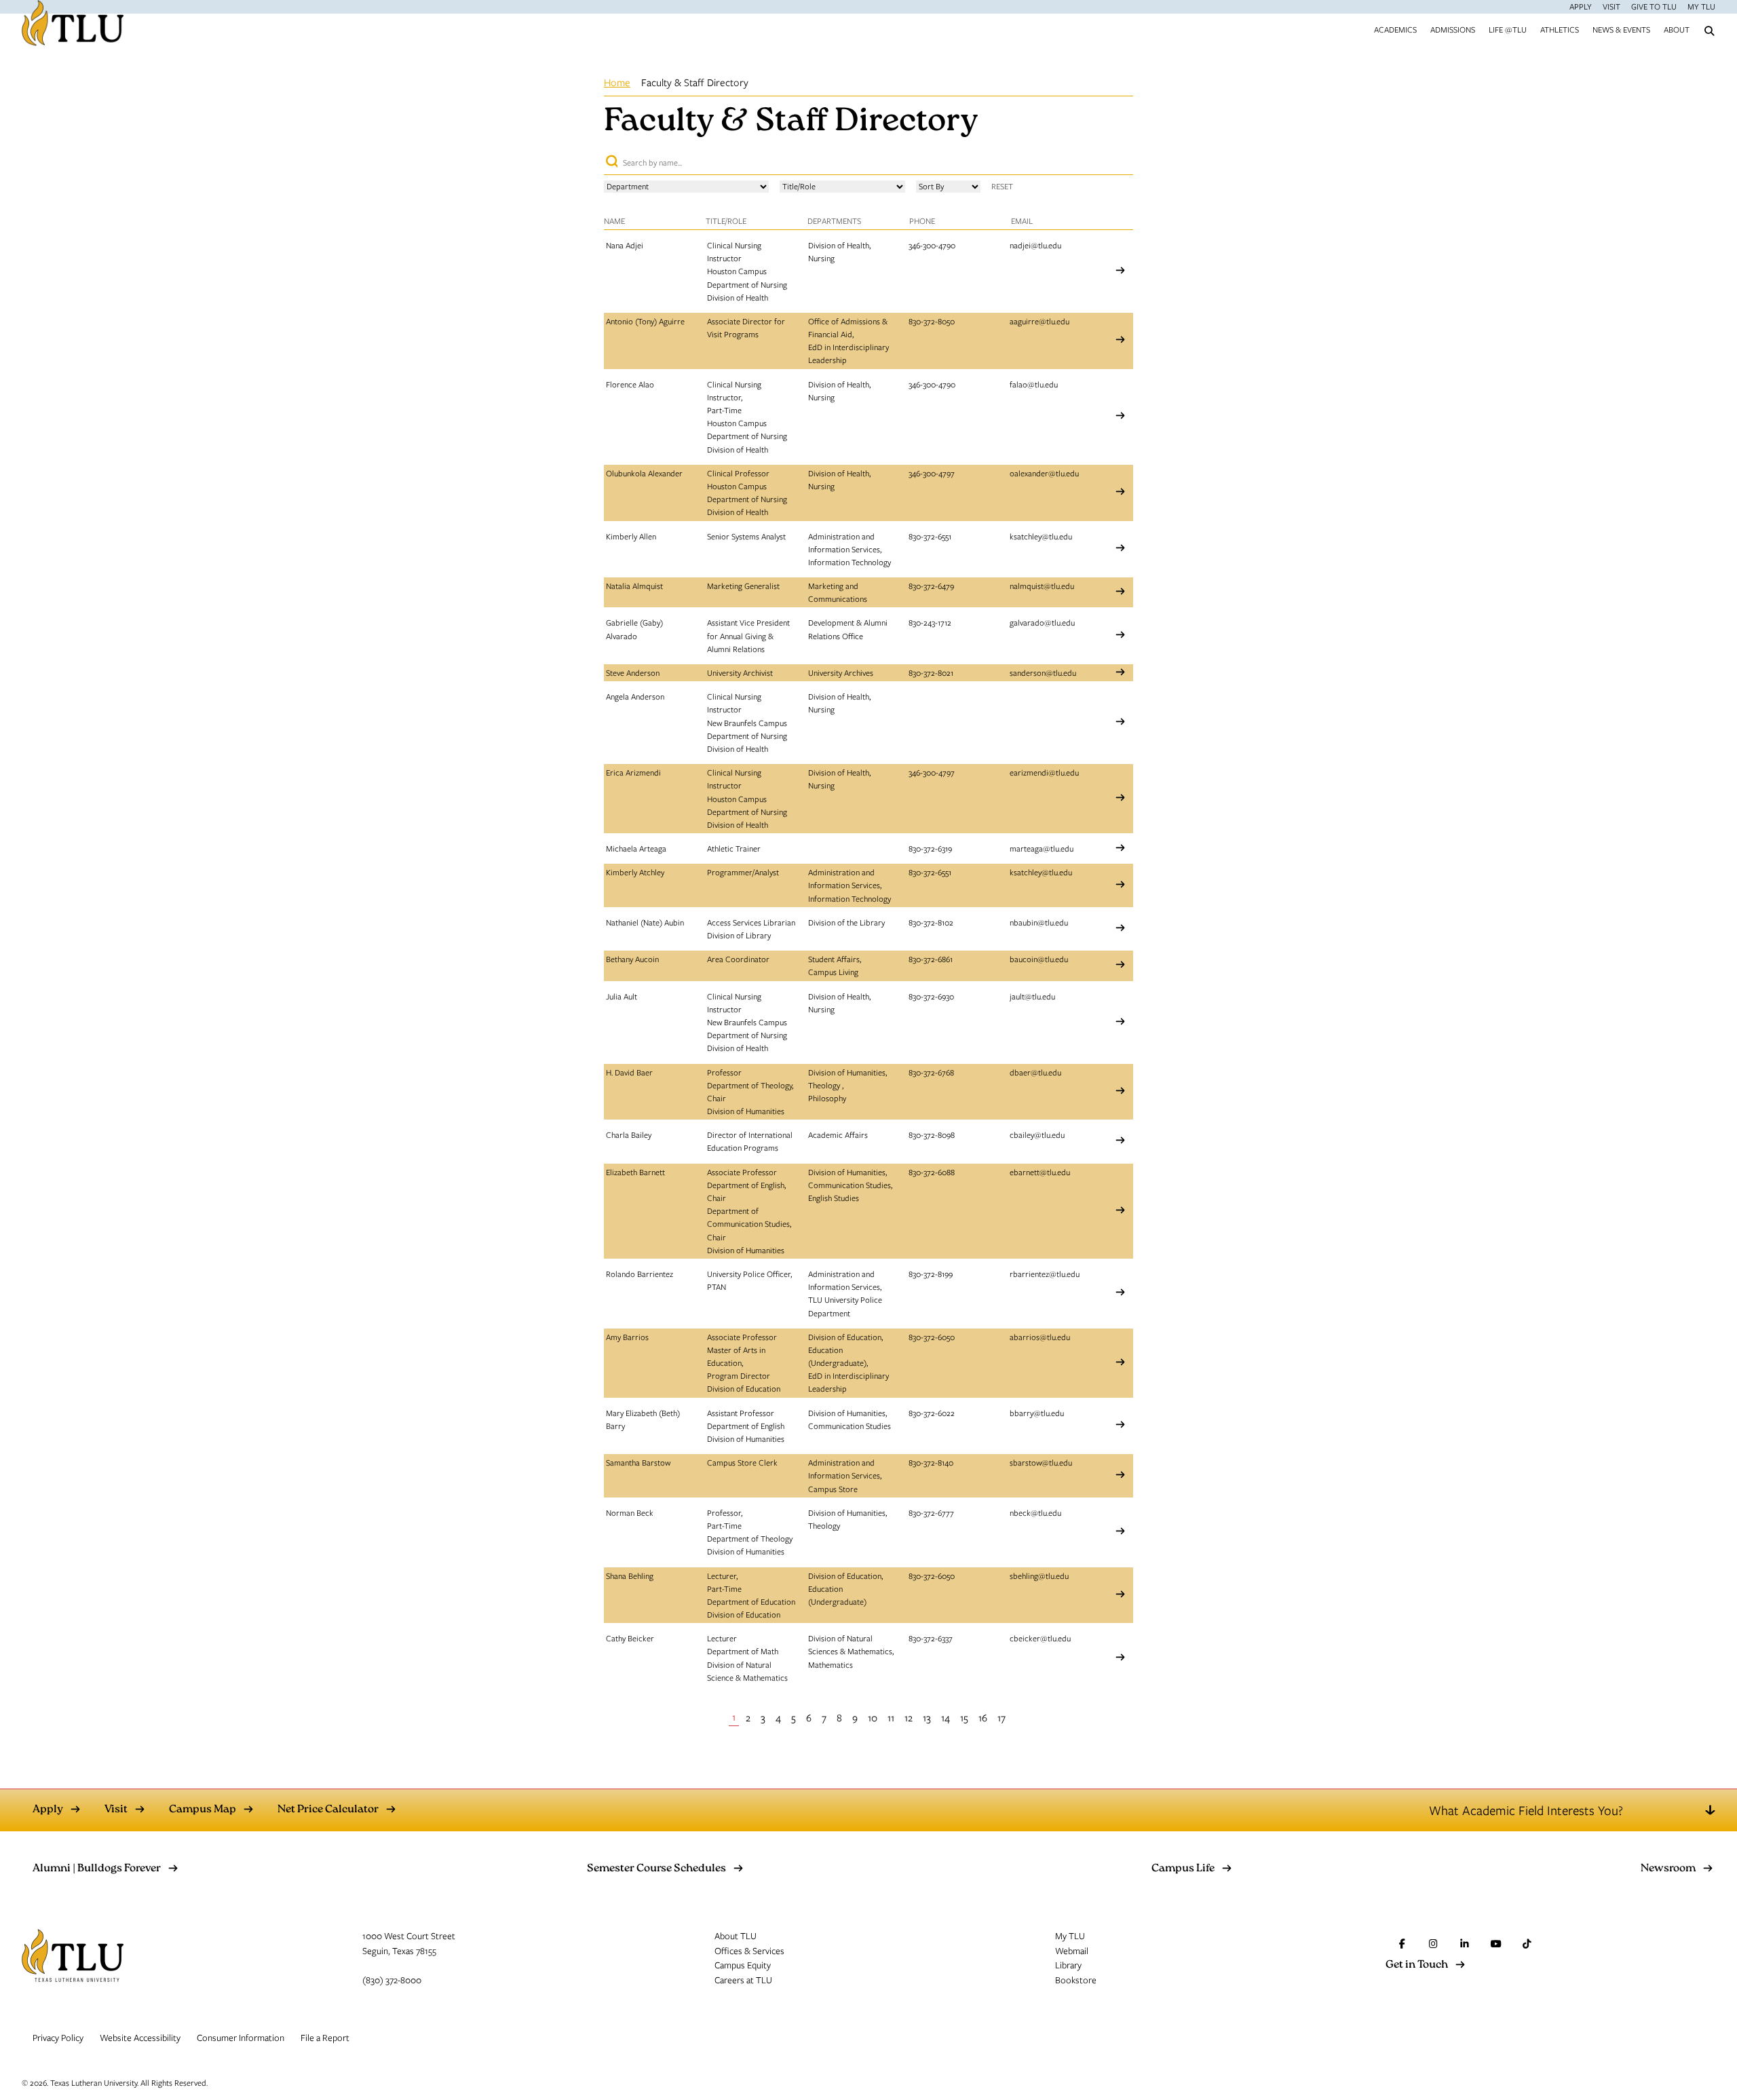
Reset (1002, 186)
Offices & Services (749, 1951)
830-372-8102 (931, 922)
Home (617, 82)
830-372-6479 (931, 586)
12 (909, 1717)
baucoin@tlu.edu (1039, 959)
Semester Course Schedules (656, 1869)
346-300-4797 (932, 473)
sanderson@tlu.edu (1043, 672)
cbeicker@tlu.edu (1040, 1638)
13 (927, 1717)
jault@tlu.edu (1032, 996)
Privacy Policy (58, 2038)
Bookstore (1076, 1980)
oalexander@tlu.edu (1044, 473)
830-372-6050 (932, 1337)
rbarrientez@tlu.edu (1045, 1274)
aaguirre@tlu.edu (1039, 321)
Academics (1395, 29)
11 (891, 1717)
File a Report (325, 2038)
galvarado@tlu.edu (1042, 622)
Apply (1581, 6)
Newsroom (1668, 1869)
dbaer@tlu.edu (1035, 1072)
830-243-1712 (930, 622)
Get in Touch (1417, 1966)
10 (873, 1717)
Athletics (1560, 29)
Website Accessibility (140, 2038)
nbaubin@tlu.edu (1039, 922)
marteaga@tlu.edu (1042, 848)
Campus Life (1183, 1869)
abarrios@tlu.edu (1040, 1337)
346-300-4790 (932, 245)
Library (1068, 1965)
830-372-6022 (932, 1413)
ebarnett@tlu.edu (1040, 1172)
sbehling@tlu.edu (1039, 1576)
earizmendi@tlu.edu (1044, 772)
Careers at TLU (743, 1980)
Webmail (1072, 1951)
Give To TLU (1654, 6)
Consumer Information (241, 2038)
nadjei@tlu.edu (1035, 245)
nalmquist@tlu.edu (1042, 586)
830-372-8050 (932, 321)
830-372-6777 (931, 1512)
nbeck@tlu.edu (1035, 1512)
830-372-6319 (930, 848)
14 (946, 1717)
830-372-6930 (931, 996)
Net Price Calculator (328, 1810)
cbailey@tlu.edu (1037, 1134)
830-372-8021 (931, 672)
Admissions (1453, 29)
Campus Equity (743, 1965)
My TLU (1701, 6)
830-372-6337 (931, 1638)
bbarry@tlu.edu (1037, 1413)
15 (964, 1717)
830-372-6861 (931, 959)
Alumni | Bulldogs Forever (97, 1869)
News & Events (1621, 29)
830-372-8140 (931, 1462)
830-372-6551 (930, 536)
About (1677, 29)
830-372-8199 (931, 1274)
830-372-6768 (931, 1072)
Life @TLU (1508, 29)
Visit (1611, 6)
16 (983, 1717)
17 (1001, 1717)
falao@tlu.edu (1034, 384)
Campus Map (203, 1810)
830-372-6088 (932, 1172)
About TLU (736, 1936)
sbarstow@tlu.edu (1041, 1462)
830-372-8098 (932, 1134)
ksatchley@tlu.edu (1041, 536)
